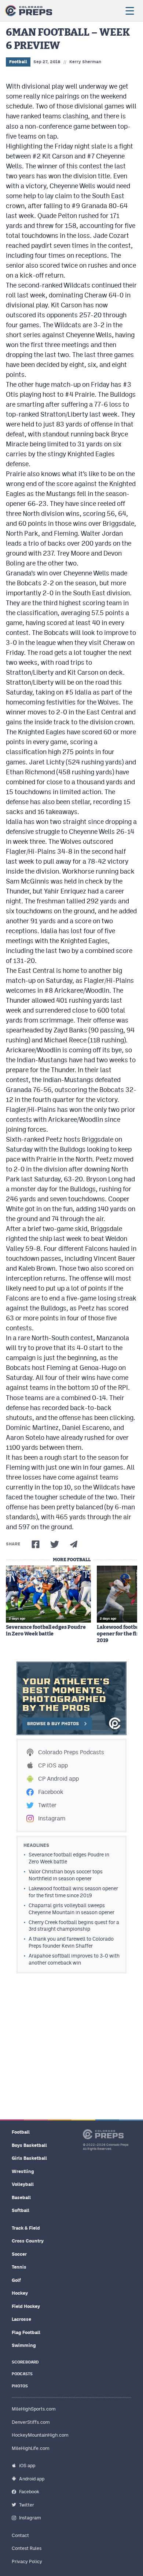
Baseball (21, 2197)
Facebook (51, 1792)
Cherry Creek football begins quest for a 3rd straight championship (74, 1926)
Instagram (52, 1818)
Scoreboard (25, 2362)
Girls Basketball (29, 2158)
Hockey (20, 2293)
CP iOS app (53, 1765)
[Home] (29, 11)
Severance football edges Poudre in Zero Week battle (46, 1631)
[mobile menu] (129, 11)
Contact (20, 2535)
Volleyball (23, 2184)
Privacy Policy (27, 2561)
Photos (20, 2386)
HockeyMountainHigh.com (40, 2435)
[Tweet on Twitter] (55, 1544)
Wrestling (23, 2171)
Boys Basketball (29, 2145)
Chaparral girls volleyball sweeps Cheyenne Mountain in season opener (71, 1909)
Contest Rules (27, 2548)
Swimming (24, 2345)
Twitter (47, 1805)
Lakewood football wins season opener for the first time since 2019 (73, 1892)
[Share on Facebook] (36, 1544)
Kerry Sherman (85, 62)
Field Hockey (26, 2306)
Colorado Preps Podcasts (71, 1752)
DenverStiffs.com (31, 2422)
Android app (32, 2479)
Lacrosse (21, 2319)
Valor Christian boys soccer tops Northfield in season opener (66, 1875)
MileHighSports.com (34, 2409)
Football (18, 62)
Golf (16, 2280)
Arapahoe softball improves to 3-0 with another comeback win (74, 1959)
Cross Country (28, 2241)
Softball (21, 2210)
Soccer (19, 2254)
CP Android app (58, 1779)
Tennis (19, 2267)
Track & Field (26, 2228)
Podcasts (22, 2374)
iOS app (27, 2466)
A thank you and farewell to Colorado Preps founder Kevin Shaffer (71, 1942)
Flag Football (26, 2332)
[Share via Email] (74, 1544)
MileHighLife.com (31, 2448)
